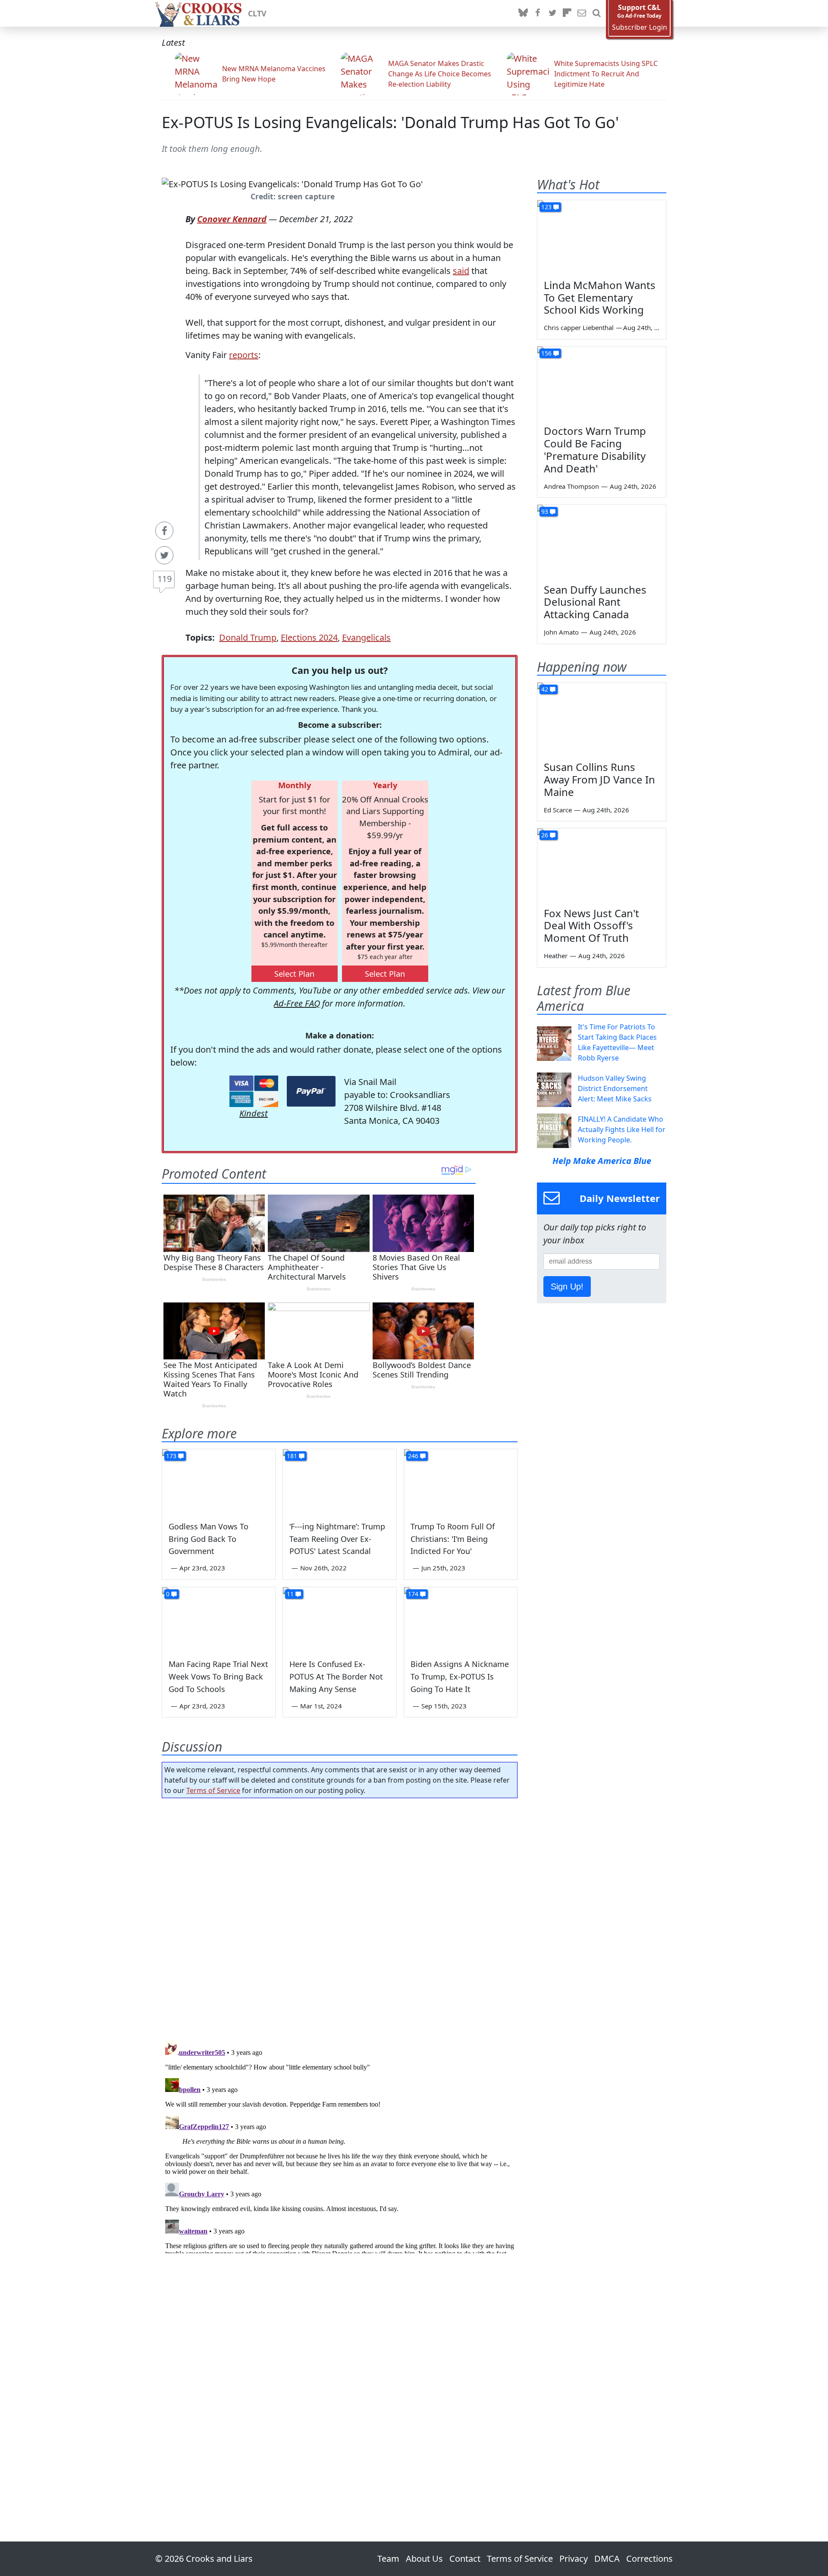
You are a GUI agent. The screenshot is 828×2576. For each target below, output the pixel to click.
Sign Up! (567, 1286)
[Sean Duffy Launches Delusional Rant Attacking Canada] (602, 541)
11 (290, 1594)
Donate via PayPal (311, 1091)
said (461, 271)
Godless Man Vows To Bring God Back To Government (209, 1539)
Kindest (254, 1113)
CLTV (257, 13)
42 (545, 689)
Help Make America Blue (602, 1161)
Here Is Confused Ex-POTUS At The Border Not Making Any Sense (336, 1676)
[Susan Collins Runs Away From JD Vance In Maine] (602, 719)
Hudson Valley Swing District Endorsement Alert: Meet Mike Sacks (615, 1088)
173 (171, 1456)
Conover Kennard (232, 219)
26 (545, 835)
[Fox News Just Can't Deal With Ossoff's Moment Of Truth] (602, 865)
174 (413, 1594)
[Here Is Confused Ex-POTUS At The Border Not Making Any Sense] (339, 1619)
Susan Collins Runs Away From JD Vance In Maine (599, 779)
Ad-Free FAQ (297, 1003)
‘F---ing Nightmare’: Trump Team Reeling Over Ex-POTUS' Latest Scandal (337, 1539)
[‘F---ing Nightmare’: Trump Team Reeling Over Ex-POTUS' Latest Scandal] (339, 1481)
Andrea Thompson (571, 486)
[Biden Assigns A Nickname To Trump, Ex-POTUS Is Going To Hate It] (461, 1619)
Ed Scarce (558, 810)
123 (546, 207)
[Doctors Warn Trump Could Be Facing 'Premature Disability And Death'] (602, 383)
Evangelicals (366, 637)
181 (292, 1456)
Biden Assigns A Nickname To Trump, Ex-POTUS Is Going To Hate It (460, 1676)
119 (165, 579)
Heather (556, 956)
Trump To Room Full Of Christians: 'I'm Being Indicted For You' (453, 1539)
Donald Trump (248, 637)
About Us (424, 2559)
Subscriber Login (640, 27)
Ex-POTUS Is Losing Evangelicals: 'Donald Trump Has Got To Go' (390, 122)
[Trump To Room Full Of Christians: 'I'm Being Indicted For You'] (461, 1481)
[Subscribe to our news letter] (582, 13)
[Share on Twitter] (164, 555)
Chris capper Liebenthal (579, 327)
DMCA (607, 2559)
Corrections (649, 2559)
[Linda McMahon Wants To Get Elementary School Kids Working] (602, 236)
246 (413, 1456)
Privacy (574, 2559)
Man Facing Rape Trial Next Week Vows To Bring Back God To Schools (218, 1676)
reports (244, 355)
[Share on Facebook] (164, 531)
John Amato (561, 632)
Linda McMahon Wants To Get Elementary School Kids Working (600, 297)
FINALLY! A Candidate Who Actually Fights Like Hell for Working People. (622, 1129)
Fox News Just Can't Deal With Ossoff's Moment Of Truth (591, 926)
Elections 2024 (309, 637)
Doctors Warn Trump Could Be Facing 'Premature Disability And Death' (595, 449)
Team (388, 2559)
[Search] (596, 13)
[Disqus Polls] (340, 1917)
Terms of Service (213, 1790)
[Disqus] (340, 2145)
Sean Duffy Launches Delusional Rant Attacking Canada (595, 602)
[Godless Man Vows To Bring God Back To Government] (219, 1481)
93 (545, 511)
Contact (465, 2559)
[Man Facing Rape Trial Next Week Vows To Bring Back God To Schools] (219, 1619)
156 (546, 353)
